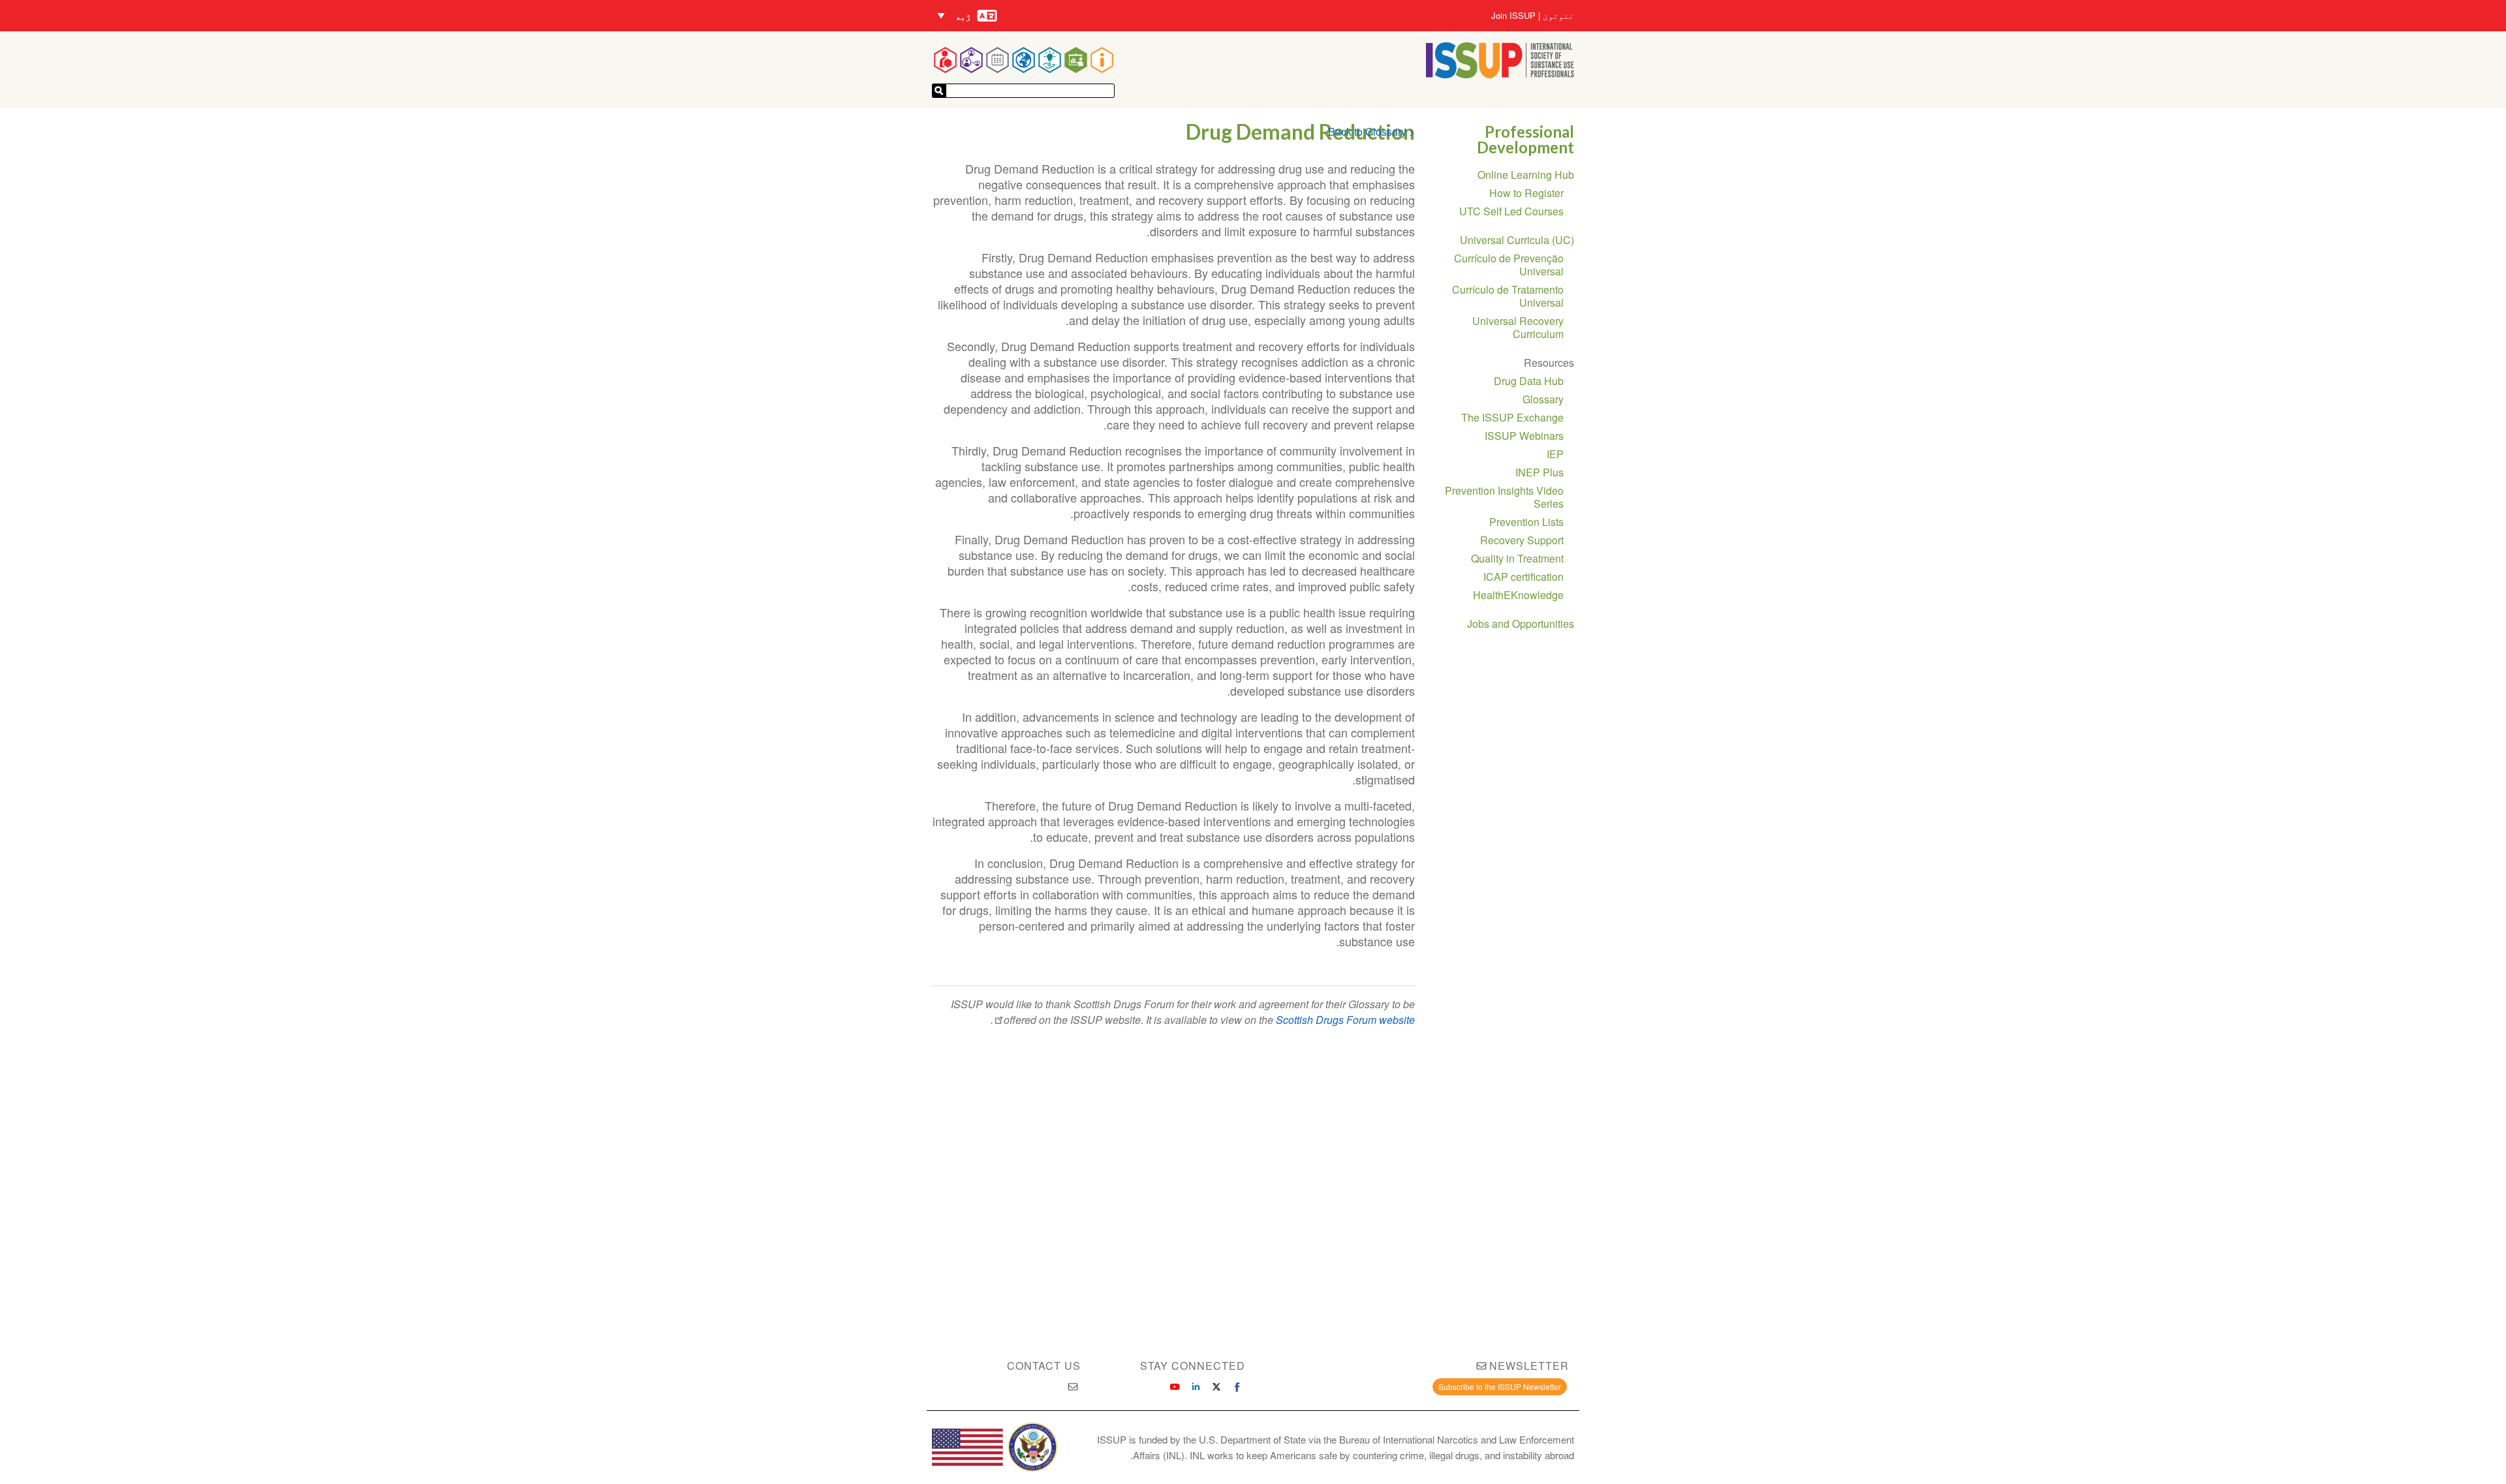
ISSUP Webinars (1524, 436)
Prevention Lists (1526, 522)
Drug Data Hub (1529, 381)
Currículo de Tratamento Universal (1508, 296)
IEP (1555, 454)
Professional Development (1525, 139)
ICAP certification (1524, 577)
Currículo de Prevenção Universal (1509, 265)
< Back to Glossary (1371, 131)
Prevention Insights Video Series (1504, 497)
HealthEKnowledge (1518, 595)
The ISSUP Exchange (1512, 417)
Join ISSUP (1513, 16)
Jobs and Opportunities (1521, 624)
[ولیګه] (939, 91)
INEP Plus (1539, 472)
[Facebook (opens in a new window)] (1237, 1387)
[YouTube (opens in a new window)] (1175, 1387)
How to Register (1526, 193)
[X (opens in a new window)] (1216, 1387)
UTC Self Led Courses (1511, 211)
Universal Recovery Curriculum (1518, 327)
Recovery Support (1522, 540)
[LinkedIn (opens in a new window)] (1196, 1387)
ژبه (963, 16)
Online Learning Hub (1526, 175)
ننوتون (1558, 16)
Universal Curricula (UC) (1517, 240)
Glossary (1543, 399)
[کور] (1500, 74)
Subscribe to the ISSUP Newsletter (1500, 1386)
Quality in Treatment (1517, 558)
